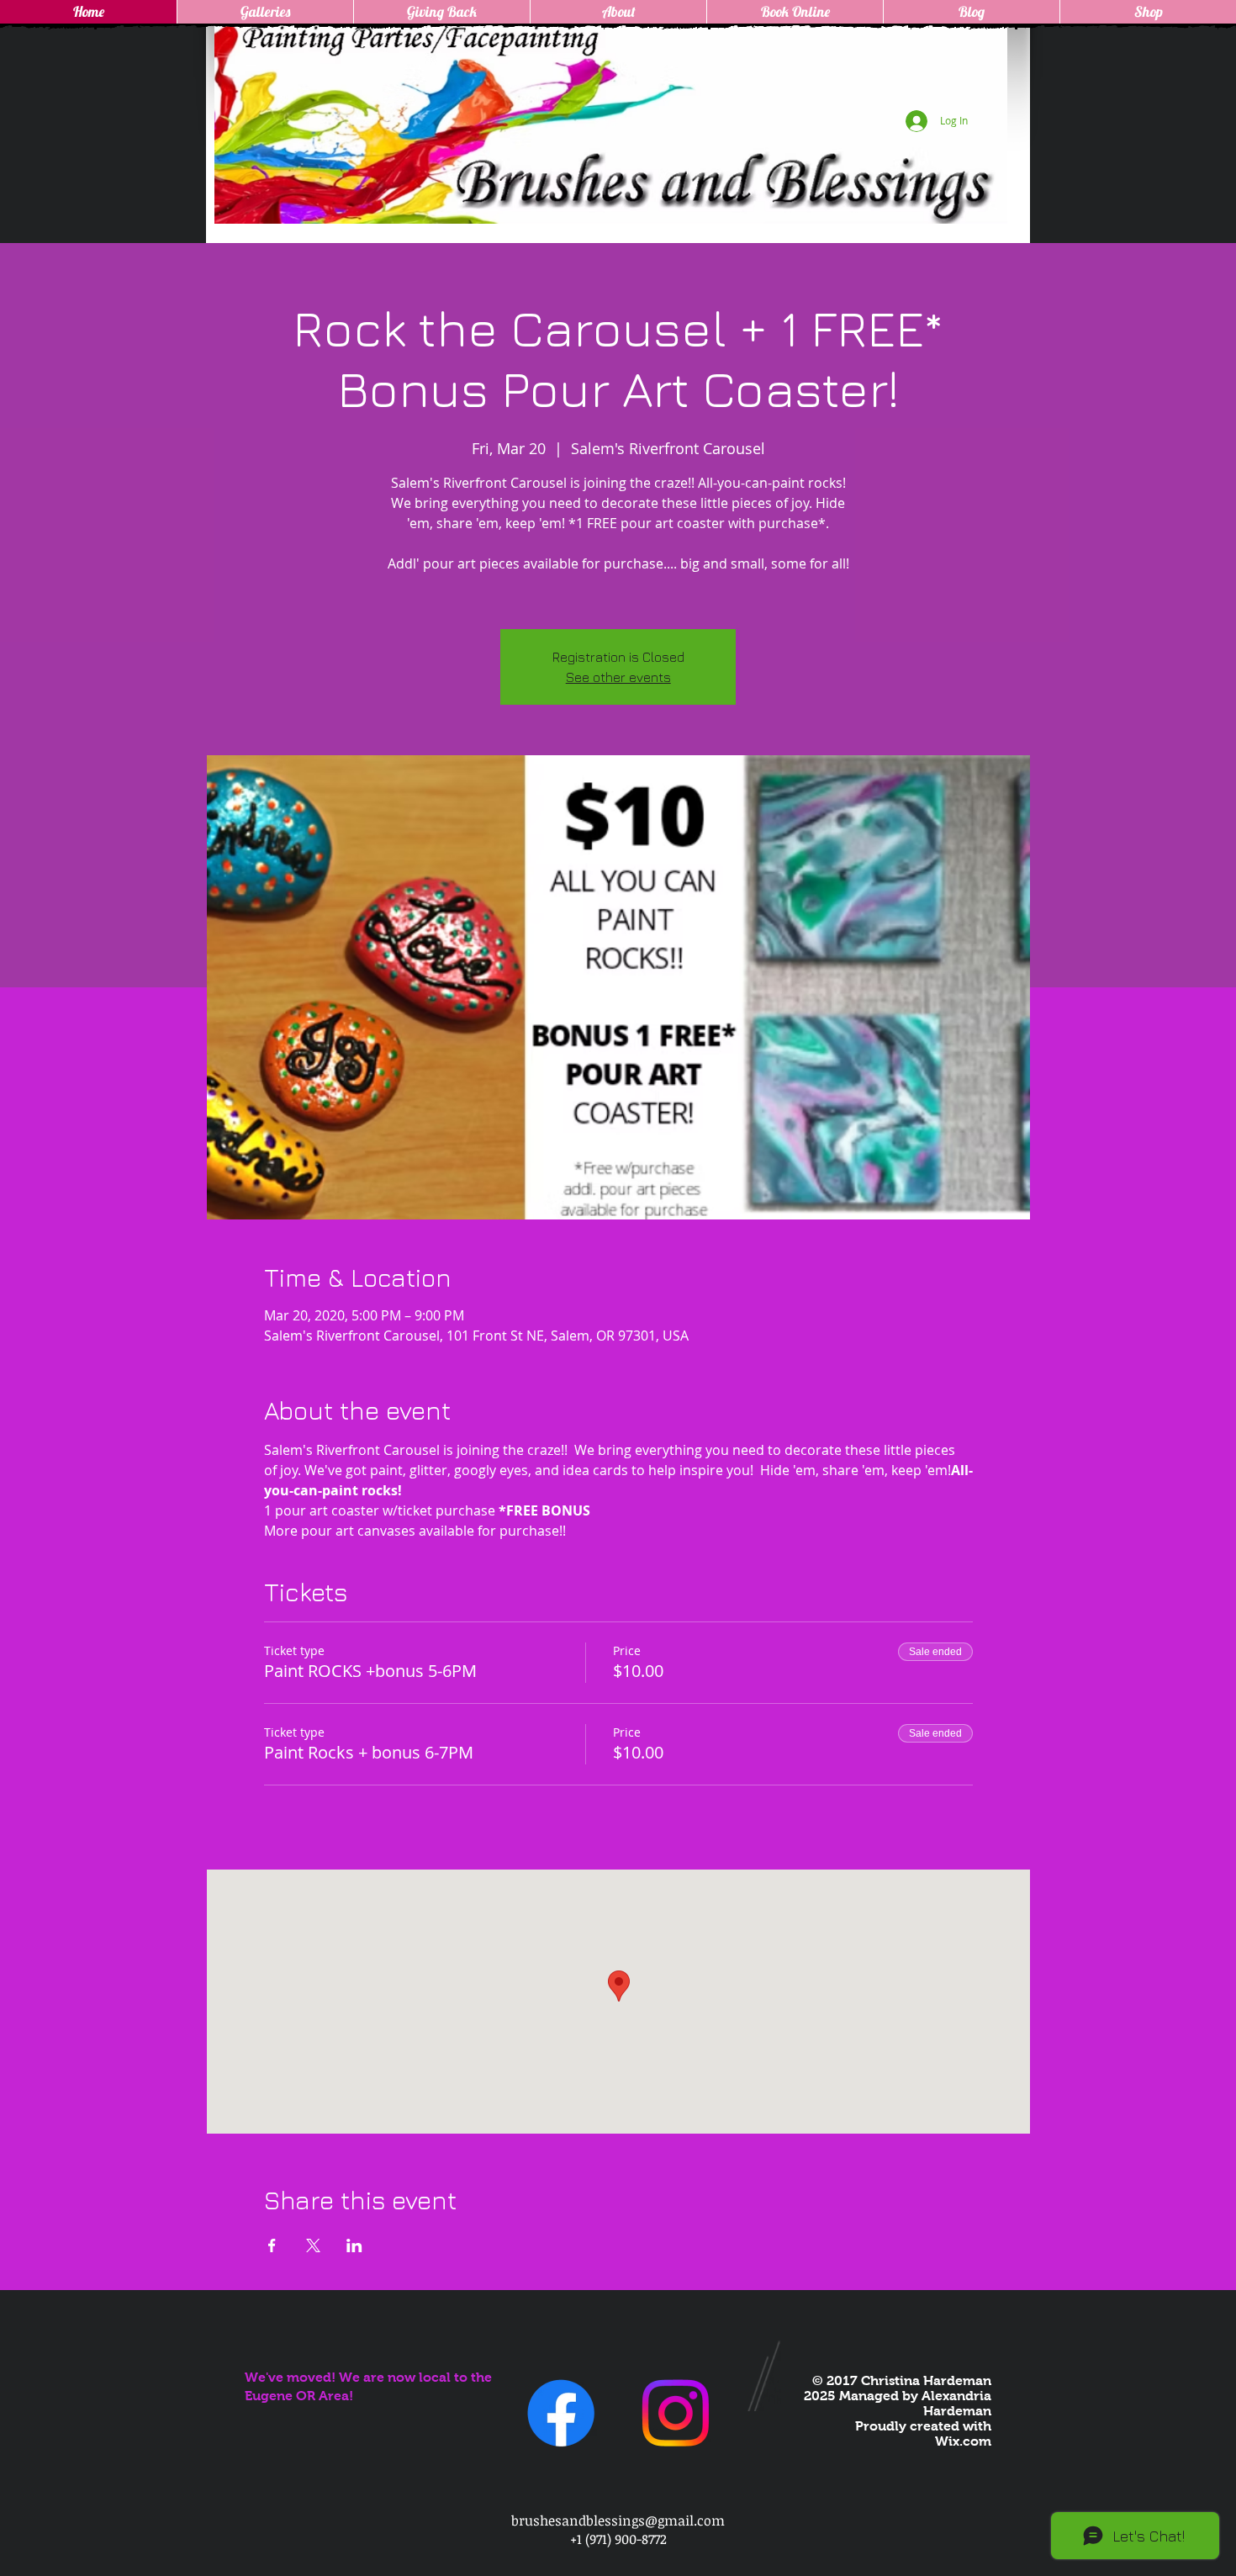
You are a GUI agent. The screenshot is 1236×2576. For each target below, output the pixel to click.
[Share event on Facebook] (272, 2245)
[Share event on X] (313, 2245)
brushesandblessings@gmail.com (618, 2520)
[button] (265, 12)
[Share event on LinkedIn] (354, 2245)
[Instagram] (675, 2413)
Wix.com (963, 2441)
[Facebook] (561, 2413)
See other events (618, 677)
